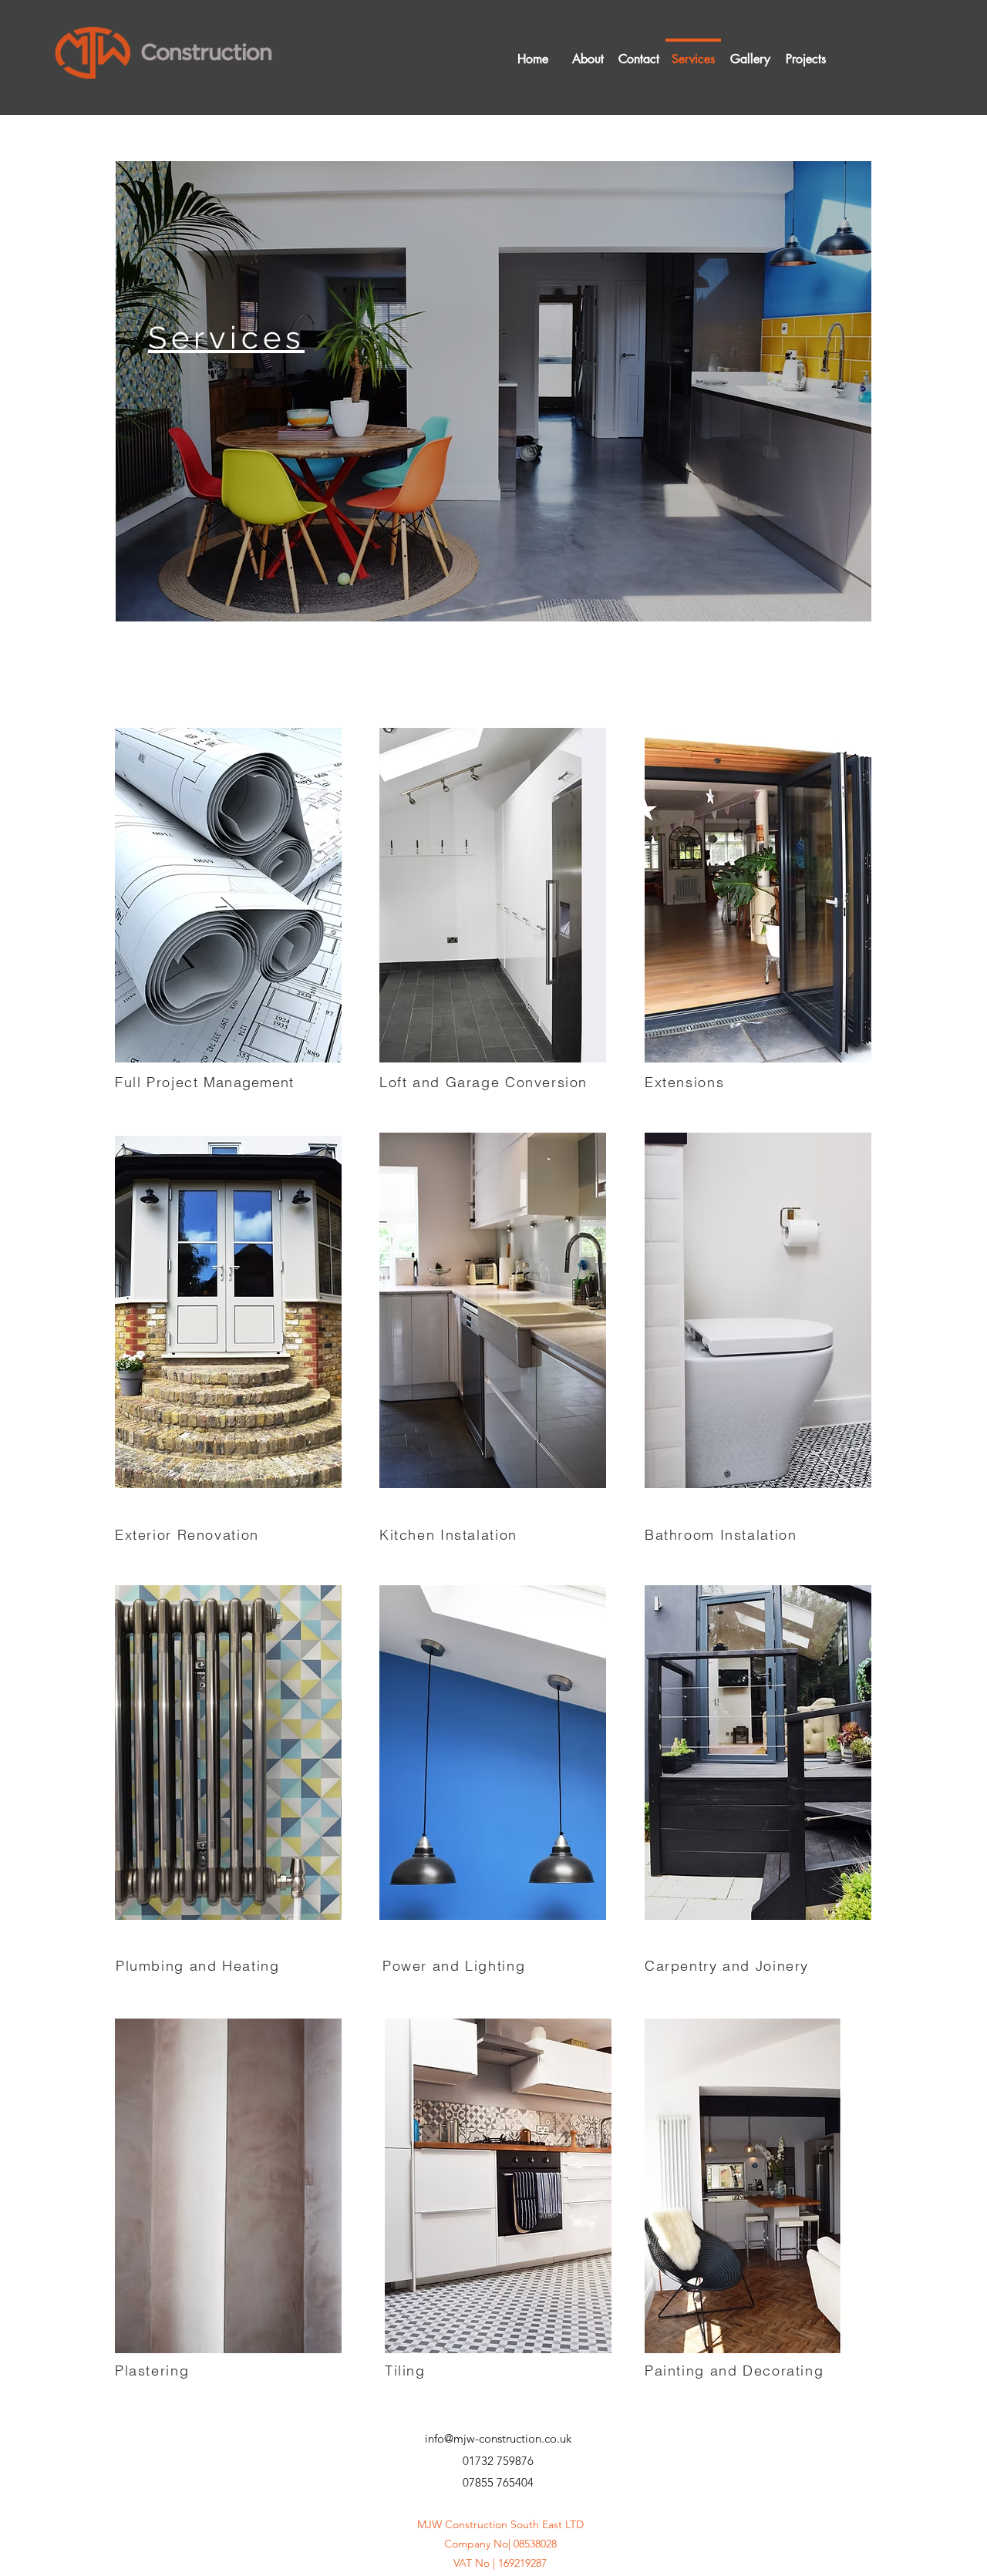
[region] (493, 391)
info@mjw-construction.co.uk (498, 2438)
